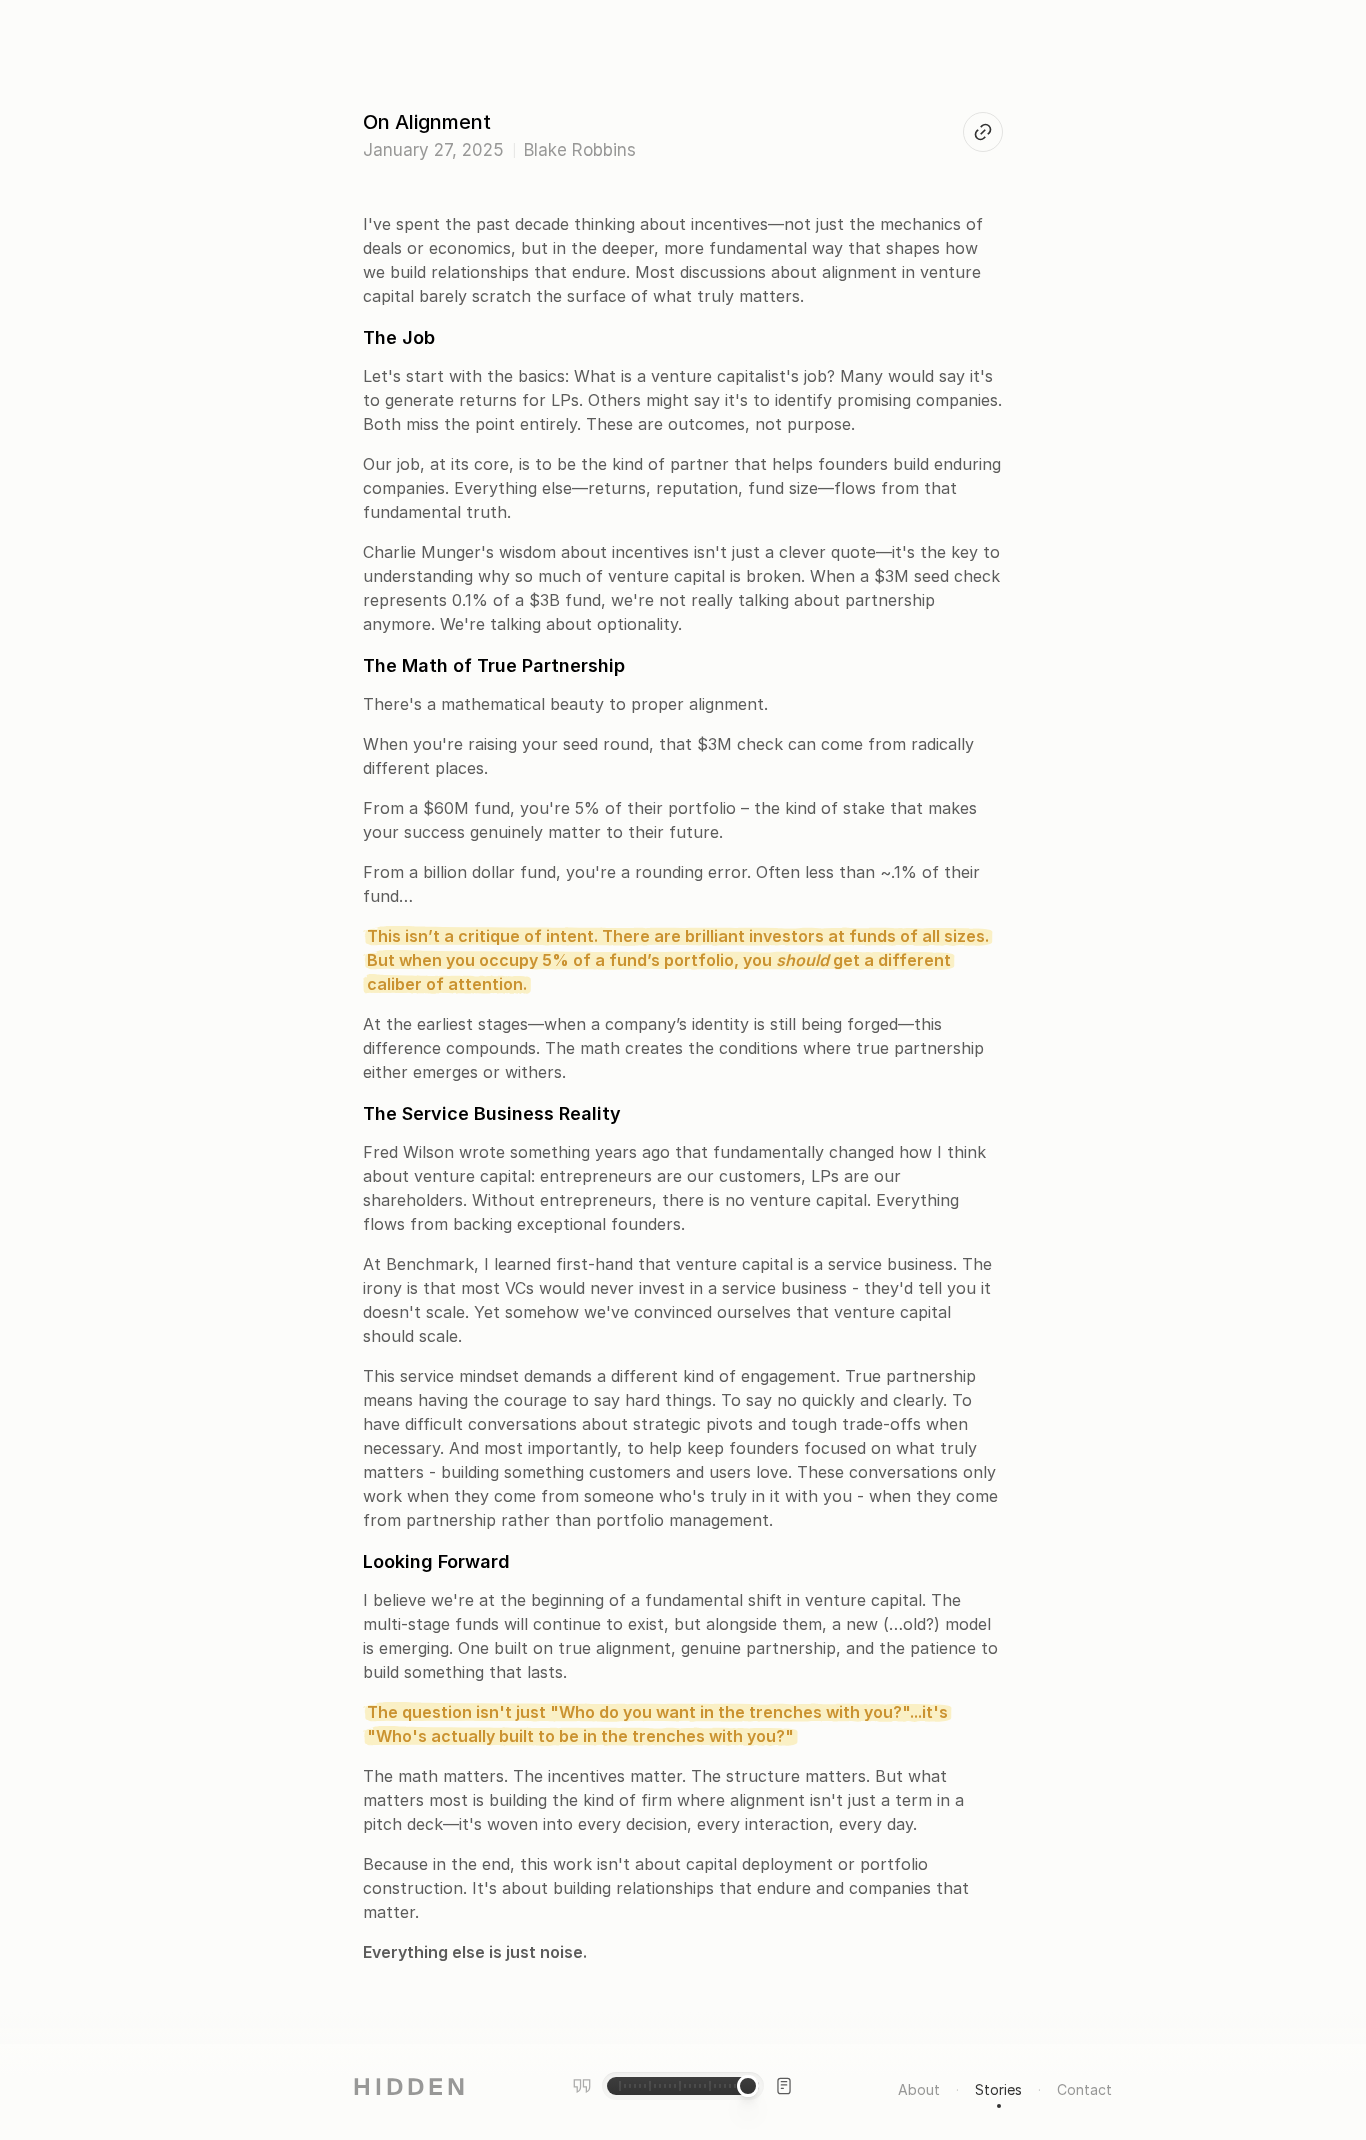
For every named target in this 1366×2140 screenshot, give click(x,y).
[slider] (748, 2086)
